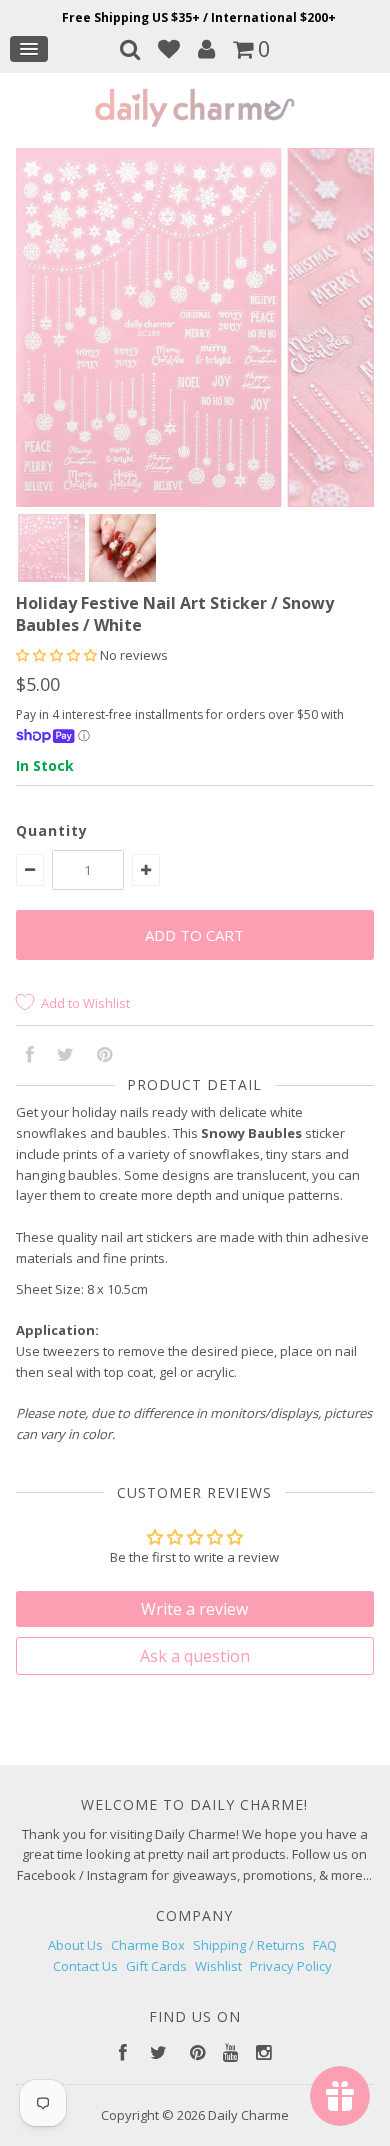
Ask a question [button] (195, 1656)
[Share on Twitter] (65, 1056)
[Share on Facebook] (30, 1056)
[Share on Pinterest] (104, 1056)
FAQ (325, 1945)
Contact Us (85, 1966)
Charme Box (148, 1945)
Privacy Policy (291, 1966)
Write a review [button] (194, 1609)
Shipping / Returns (249, 1945)
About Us (75, 1945)
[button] (58, 655)
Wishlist (218, 1966)
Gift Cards (156, 1966)
